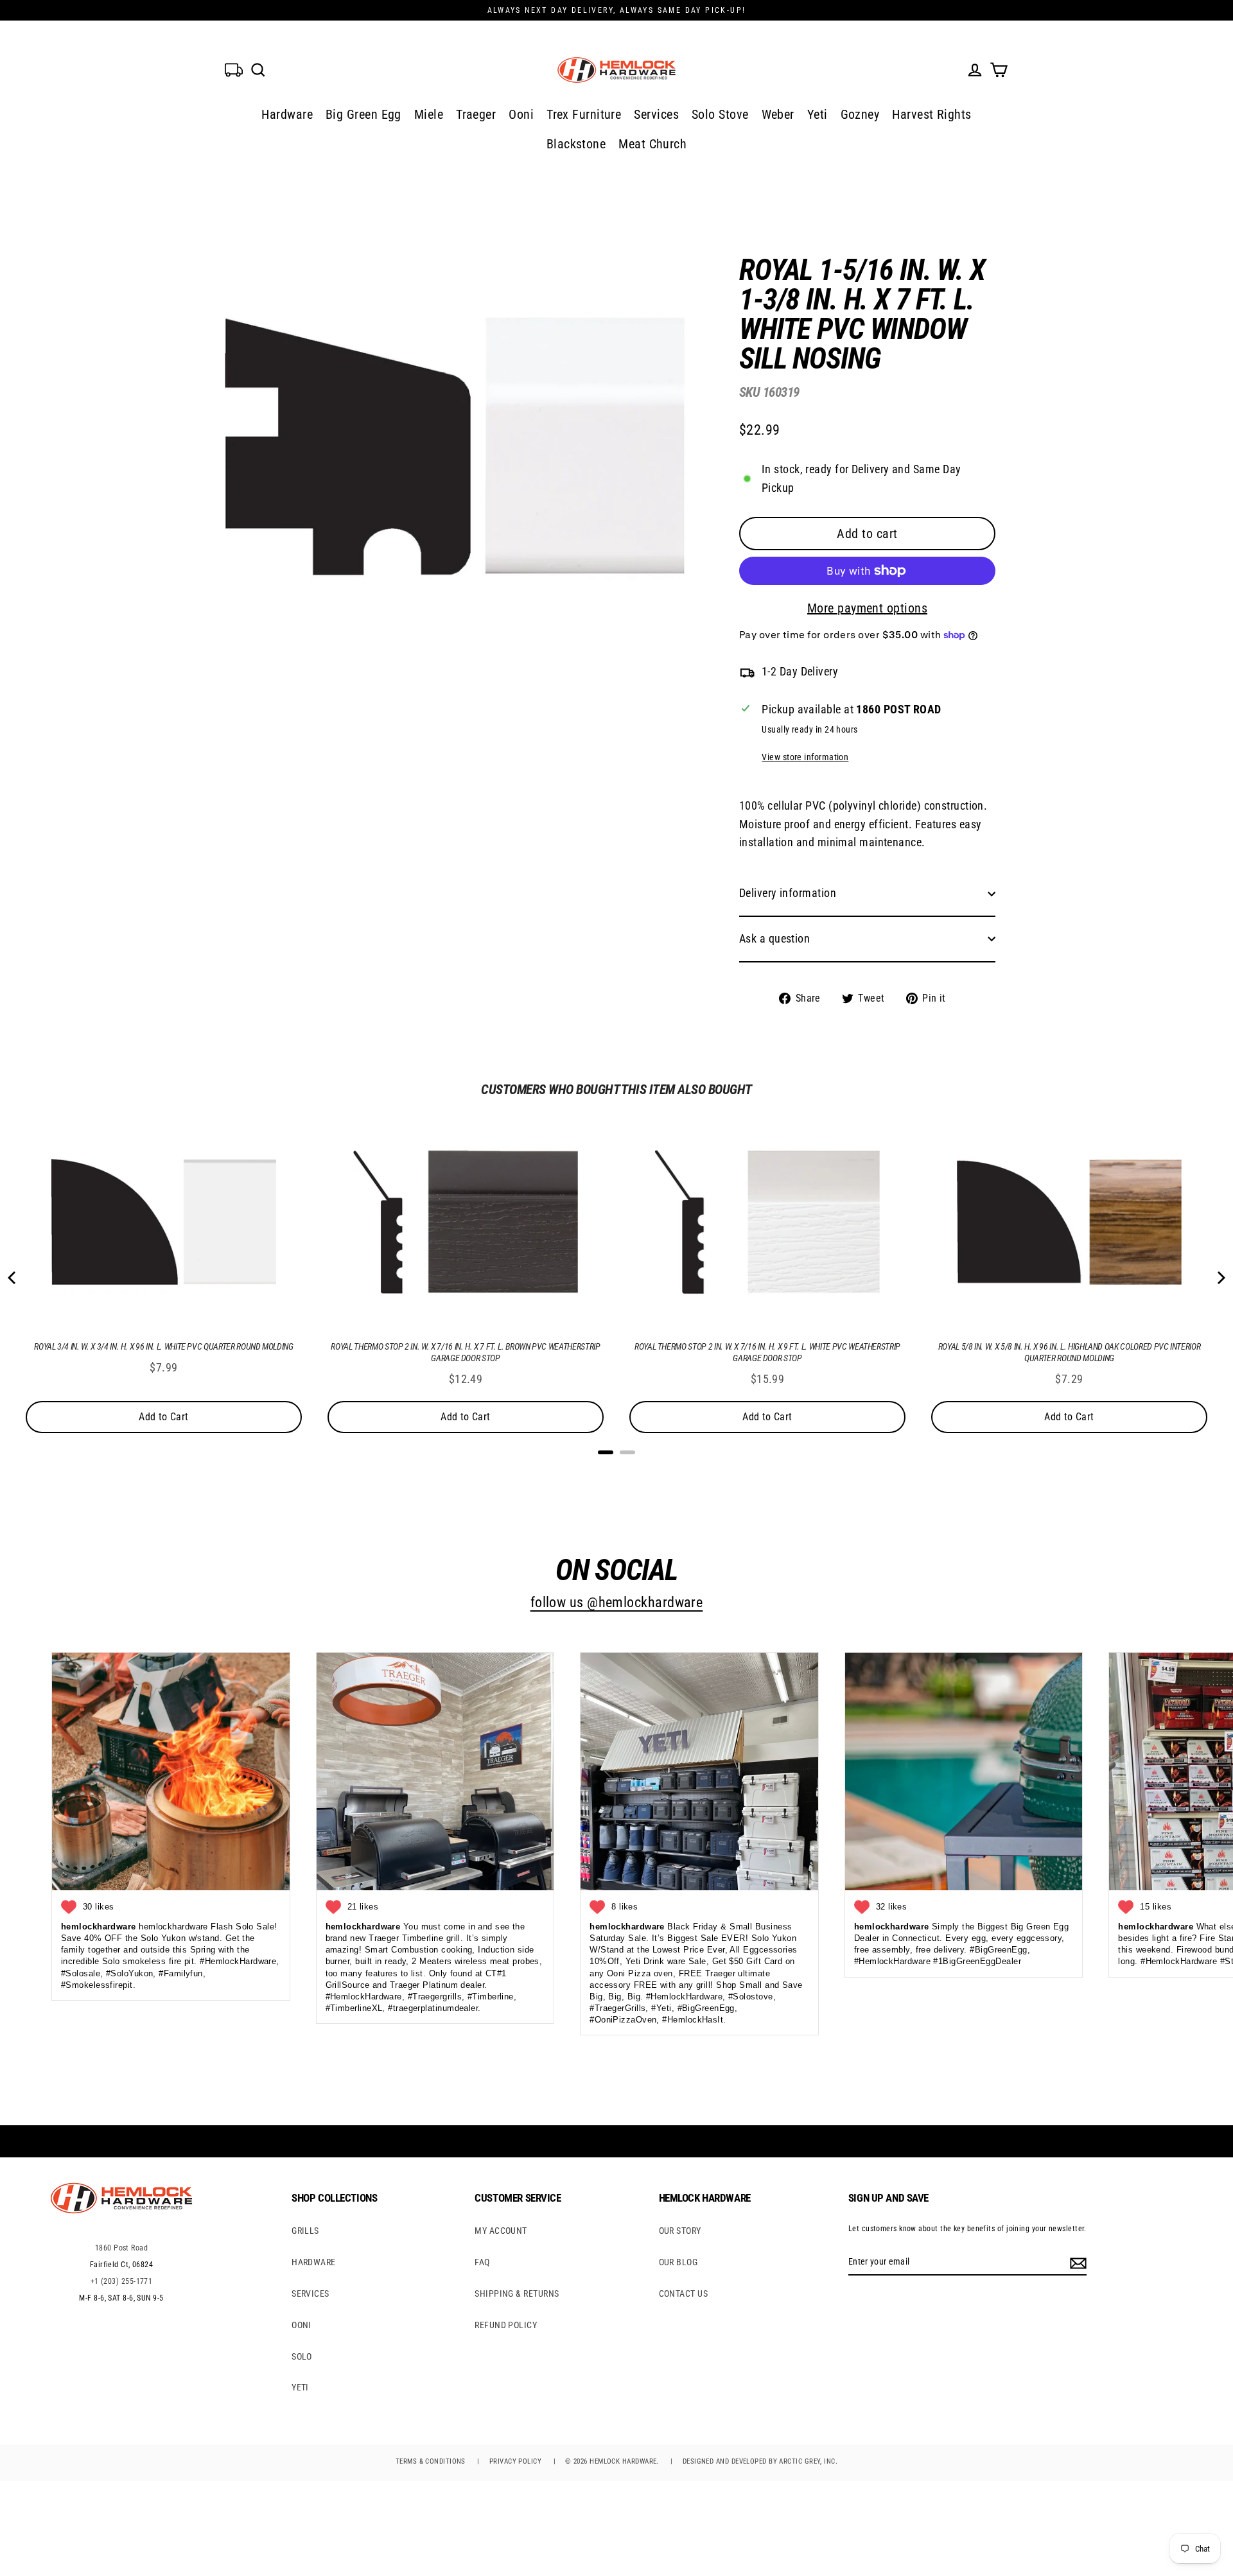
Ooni (521, 114)
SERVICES (310, 2293)
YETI (300, 2387)
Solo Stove (720, 114)
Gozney (860, 114)
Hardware (287, 114)
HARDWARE (314, 2262)
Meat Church (652, 144)
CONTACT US (684, 2293)
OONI (302, 2325)
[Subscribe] (1076, 2262)
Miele (429, 114)
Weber (778, 114)
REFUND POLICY (506, 2325)
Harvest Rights (931, 114)
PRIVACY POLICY (515, 2461)
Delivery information (788, 893)
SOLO (302, 2356)
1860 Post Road (121, 2248)
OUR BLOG (678, 2262)
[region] (846, 621)
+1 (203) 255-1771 (122, 2281)
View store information (805, 757)
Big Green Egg (363, 114)
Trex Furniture (584, 114)
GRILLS (305, 2231)
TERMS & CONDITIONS (431, 2461)
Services (656, 114)
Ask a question (774, 938)
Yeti (818, 114)
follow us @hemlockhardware (617, 1602)
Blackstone (576, 144)
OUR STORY (680, 2231)
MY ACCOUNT (501, 2231)
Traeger (476, 114)
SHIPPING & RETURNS (517, 2293)
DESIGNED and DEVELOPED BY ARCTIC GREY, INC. (760, 2461)
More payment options (867, 608)
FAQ (482, 2262)
